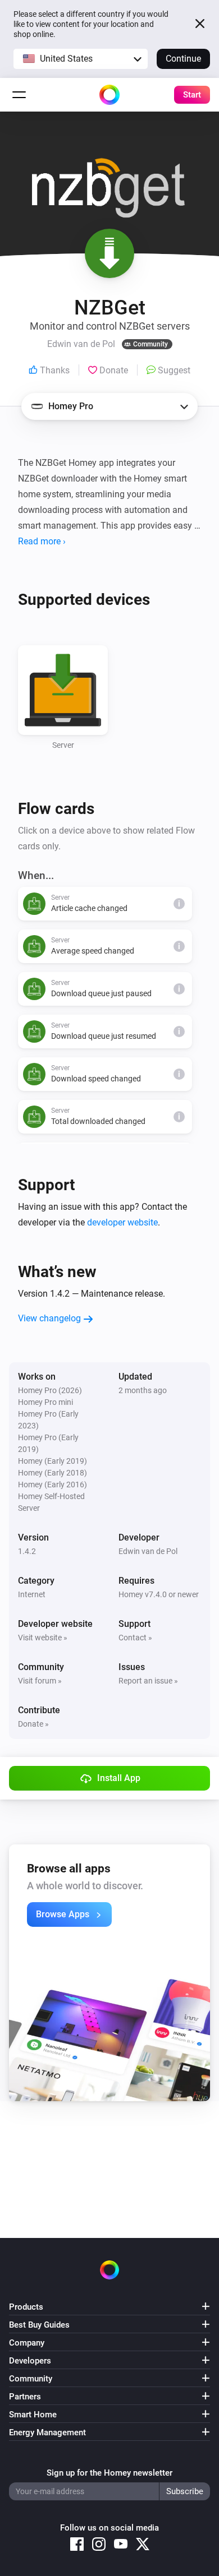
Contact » (135, 1638)
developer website (122, 1222)
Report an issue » (148, 1681)
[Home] (109, 95)
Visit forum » (40, 1681)
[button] (81, 59)
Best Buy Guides (39, 2325)
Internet (32, 1594)
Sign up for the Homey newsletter (109, 2473)
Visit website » (43, 1638)
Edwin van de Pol (148, 1551)
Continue (183, 59)
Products (26, 2307)
